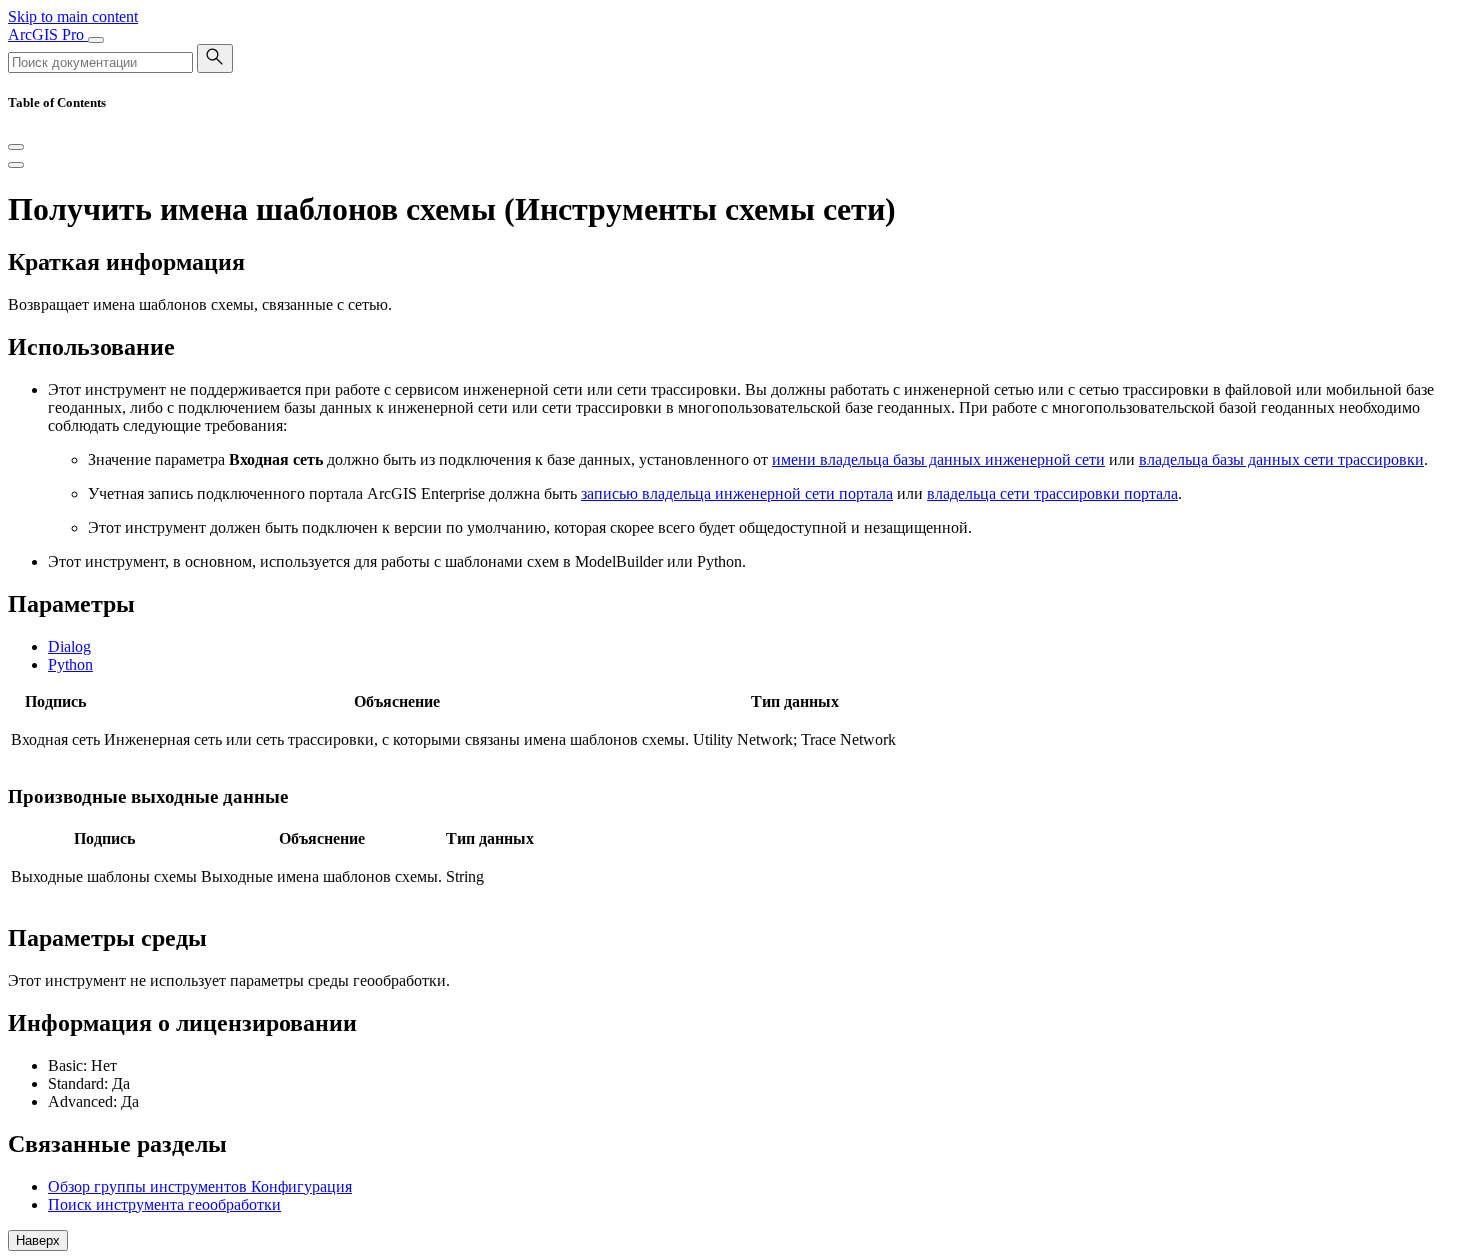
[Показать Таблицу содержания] (16, 165)
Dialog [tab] (69, 646)
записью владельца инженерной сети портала (737, 493)
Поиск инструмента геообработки (164, 1204)
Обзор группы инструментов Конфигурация (200, 1186)
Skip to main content (73, 16)
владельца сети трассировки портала (1052, 493)
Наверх (38, 1240)
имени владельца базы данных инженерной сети (938, 459)
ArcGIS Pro (48, 34)
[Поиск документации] (215, 58)
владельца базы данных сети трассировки (1281, 459)
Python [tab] (70, 664)
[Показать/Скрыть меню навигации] (96, 40)
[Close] (16, 147)
